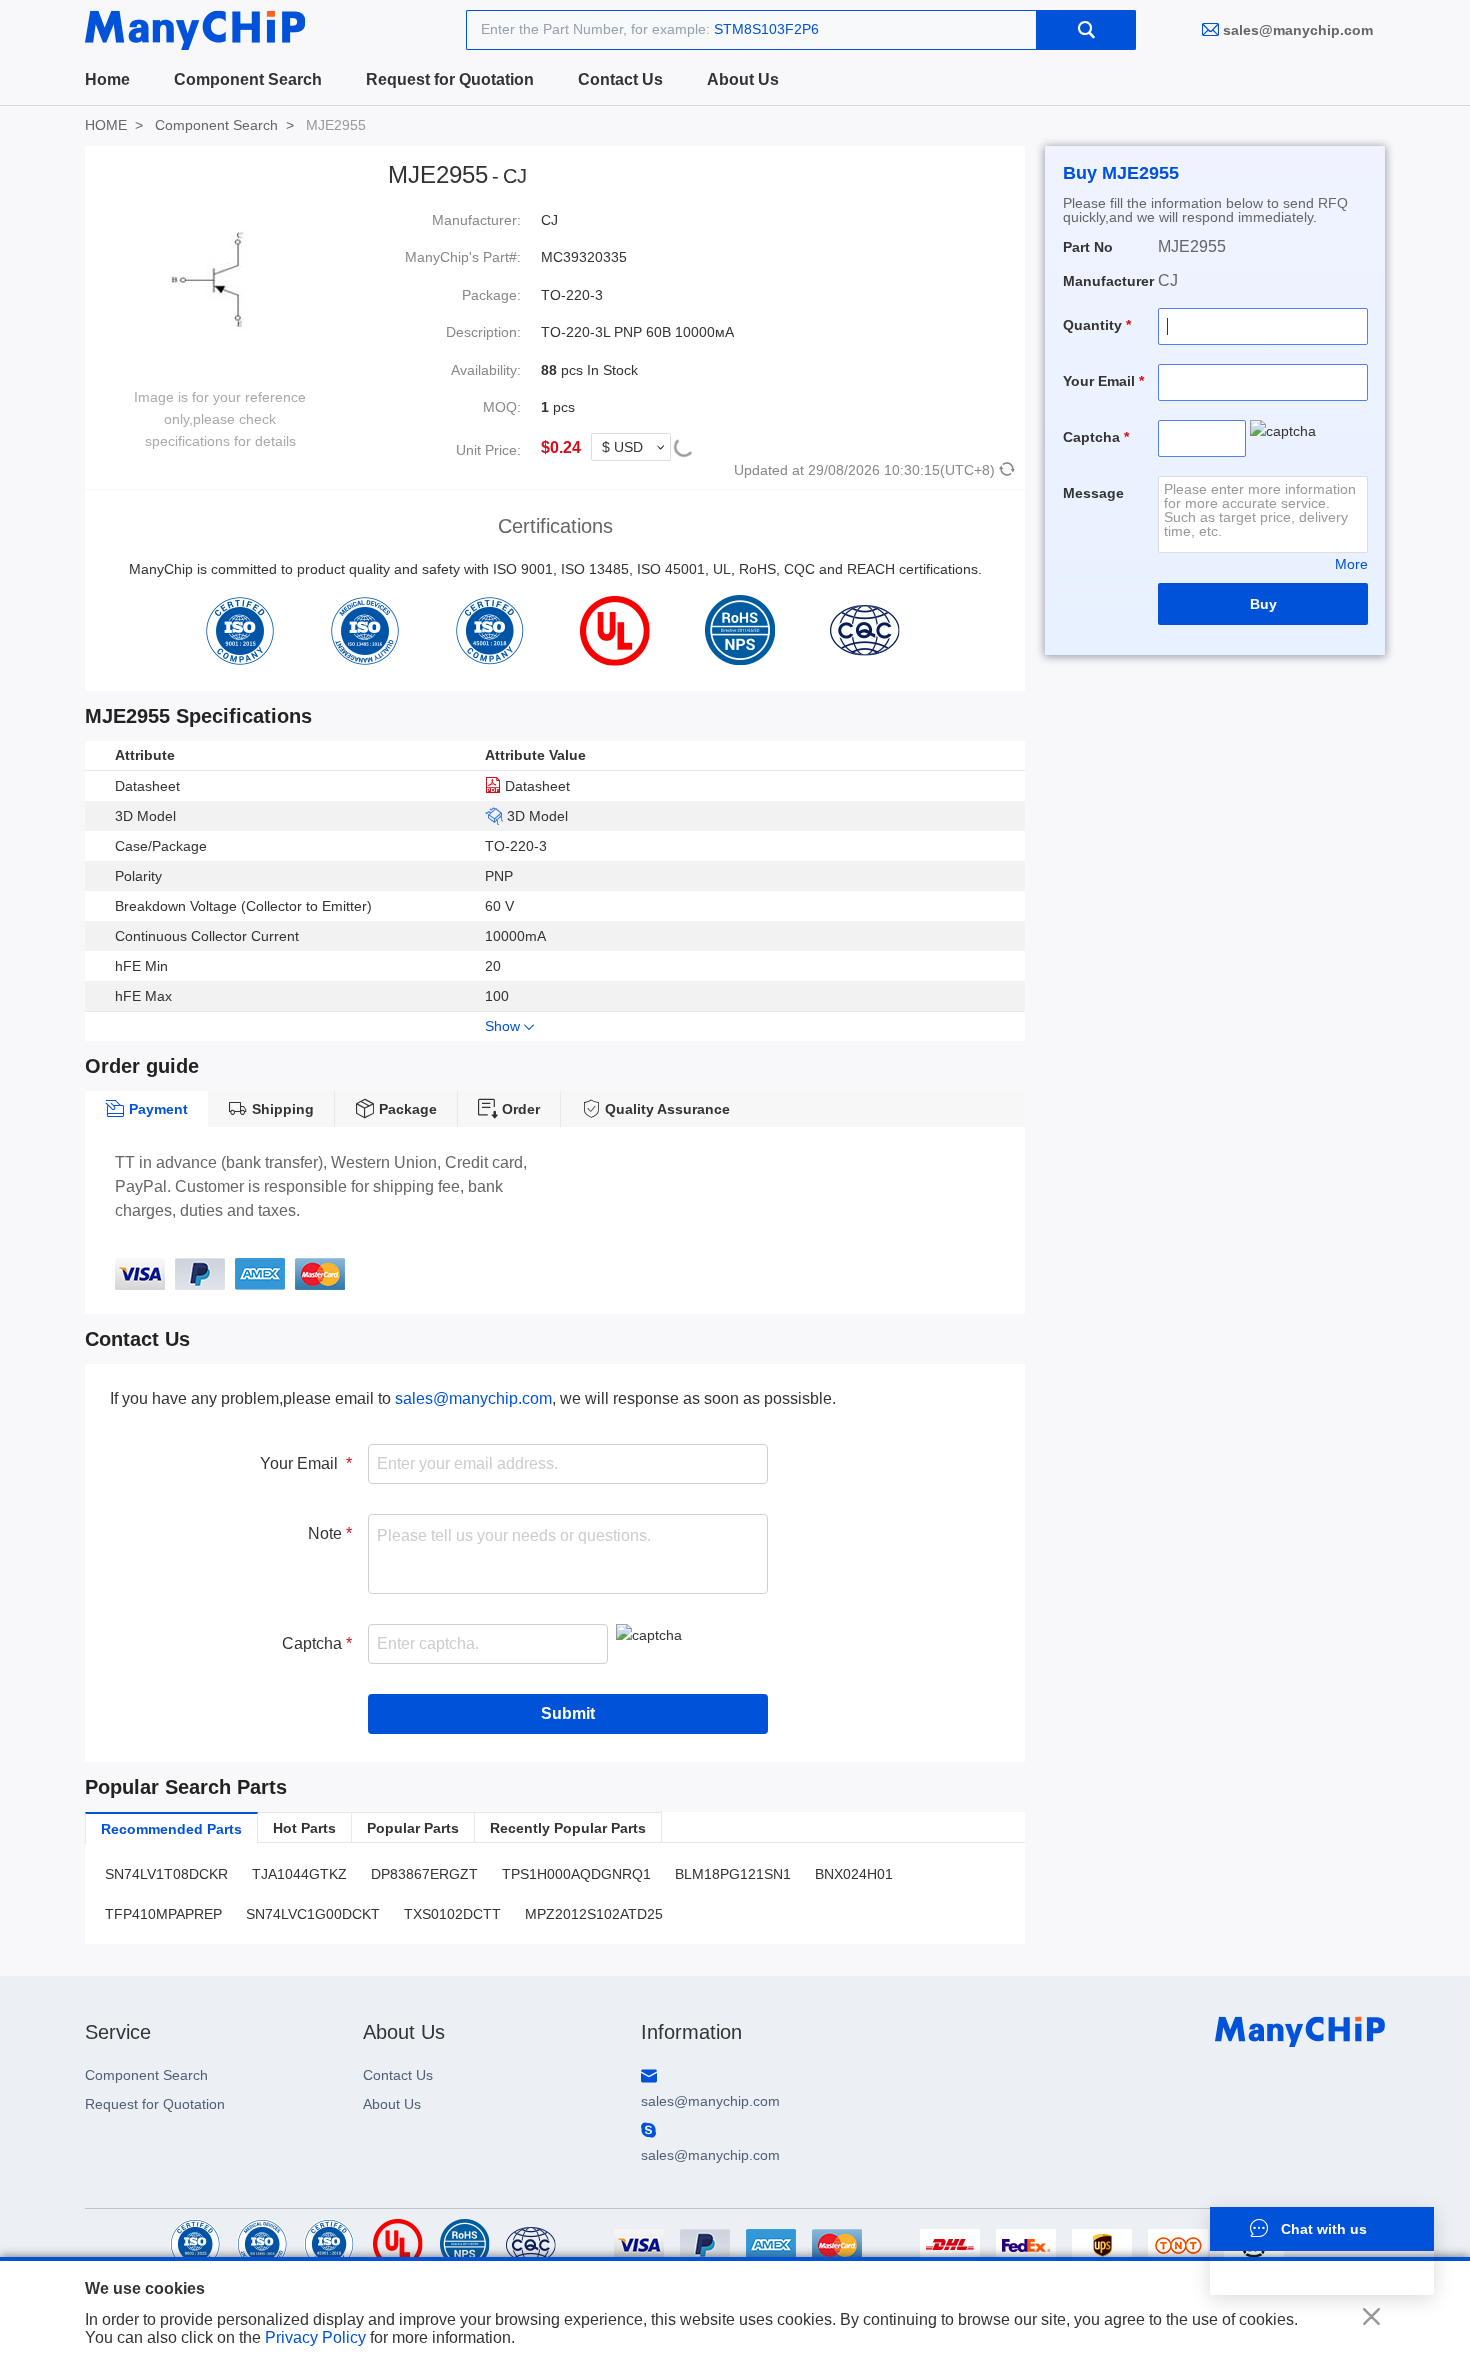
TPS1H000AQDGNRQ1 (576, 1874)
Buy (1263, 604)
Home (107, 79)
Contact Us (620, 79)
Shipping (281, 1109)
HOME (106, 125)
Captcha (314, 1643)
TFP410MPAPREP (163, 1914)
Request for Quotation (450, 79)
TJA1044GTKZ (299, 1874)
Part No (1088, 247)
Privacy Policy (315, 2337)
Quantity (1094, 325)
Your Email (303, 1463)
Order (519, 1109)
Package (406, 1109)
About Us (743, 79)
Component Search (248, 79)
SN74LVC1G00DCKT (313, 1914)
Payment (156, 1109)
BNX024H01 (854, 1874)
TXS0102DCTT (452, 1914)
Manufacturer (1108, 281)
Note (327, 1533)
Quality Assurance (665, 1109)
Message (1093, 493)
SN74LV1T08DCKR (166, 1874)
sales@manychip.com (1298, 30)
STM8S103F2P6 (766, 29)
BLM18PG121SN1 (733, 1874)
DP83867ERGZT (424, 1874)
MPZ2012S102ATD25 (594, 1914)
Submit (568, 1713)
